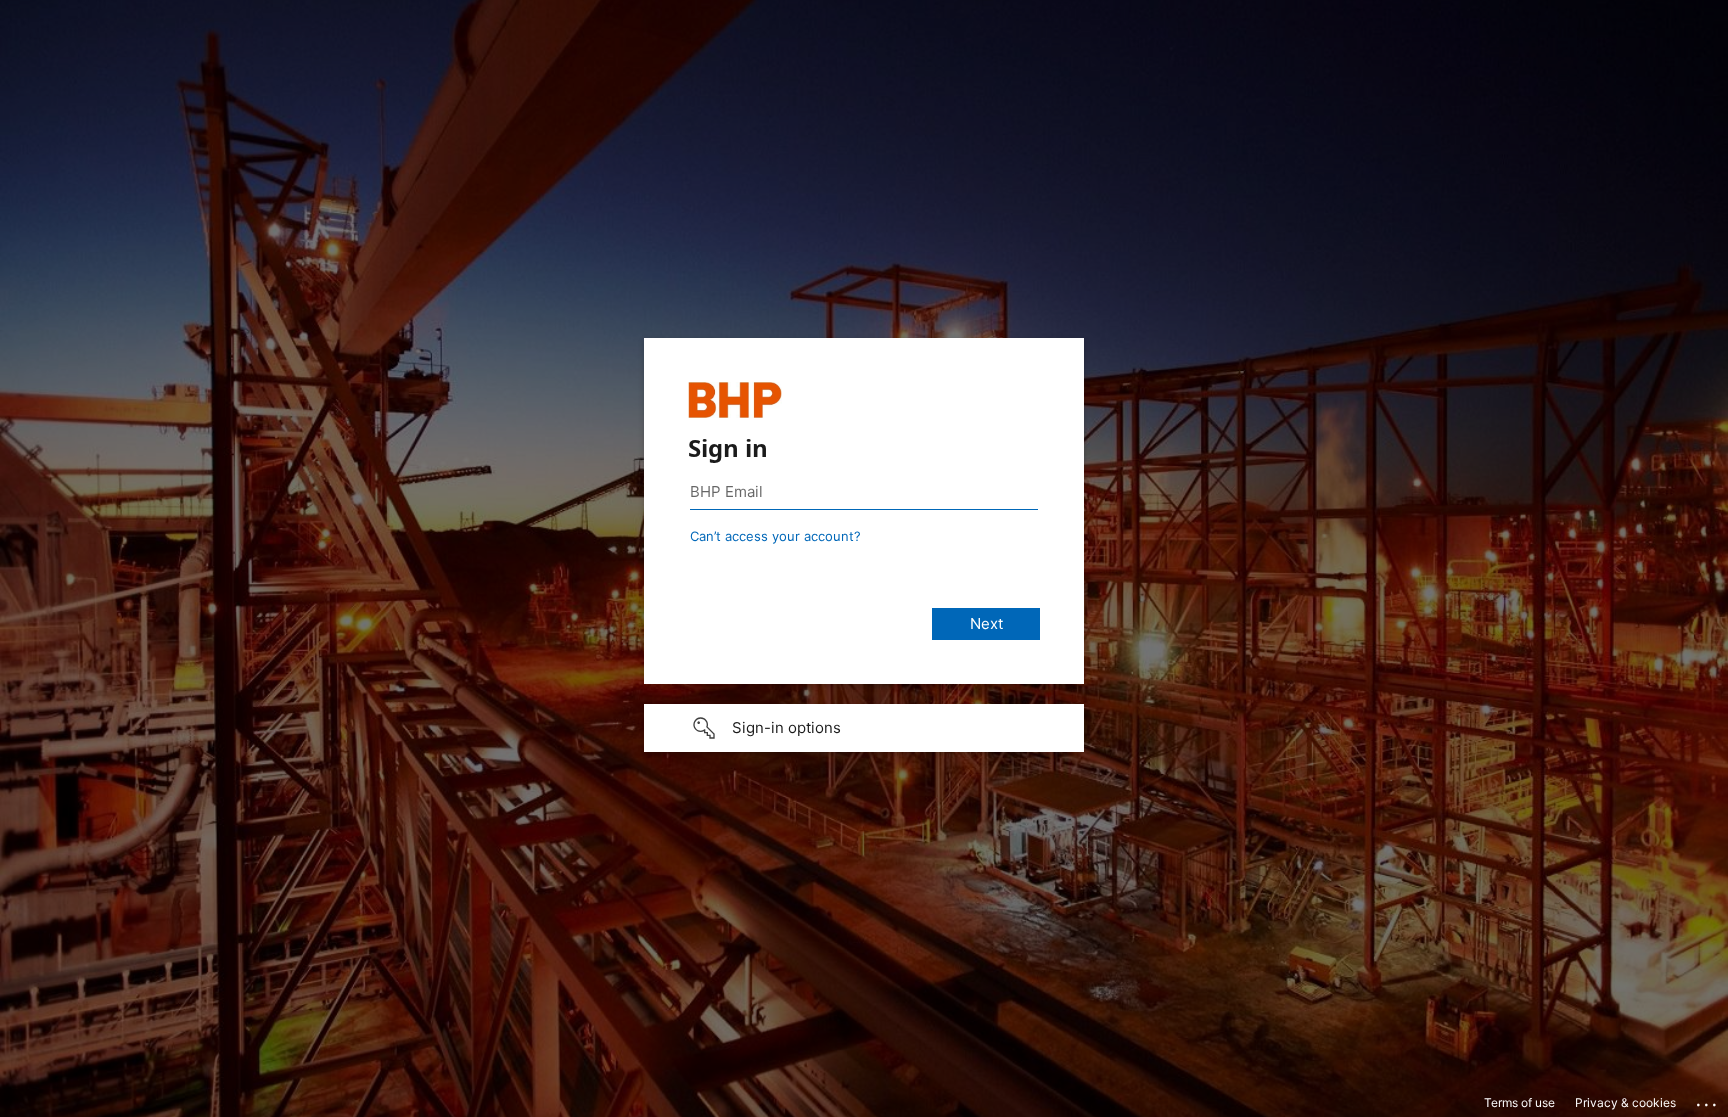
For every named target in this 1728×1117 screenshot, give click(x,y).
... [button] (1708, 1100)
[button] (864, 728)
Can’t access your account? (775, 536)
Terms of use (1519, 1102)
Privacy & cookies (1625, 1102)
